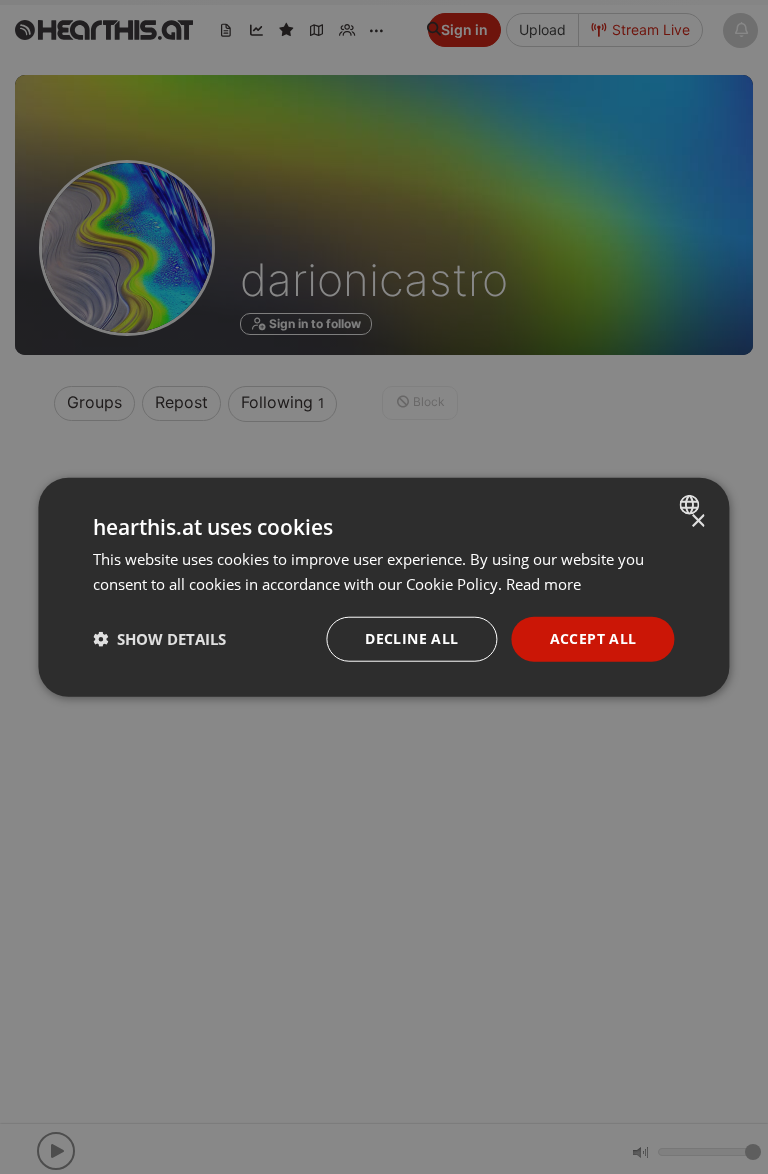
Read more (543, 584)
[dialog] (383, 587)
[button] (159, 639)
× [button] (697, 521)
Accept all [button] (593, 638)
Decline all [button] (411, 638)
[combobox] (692, 505)
